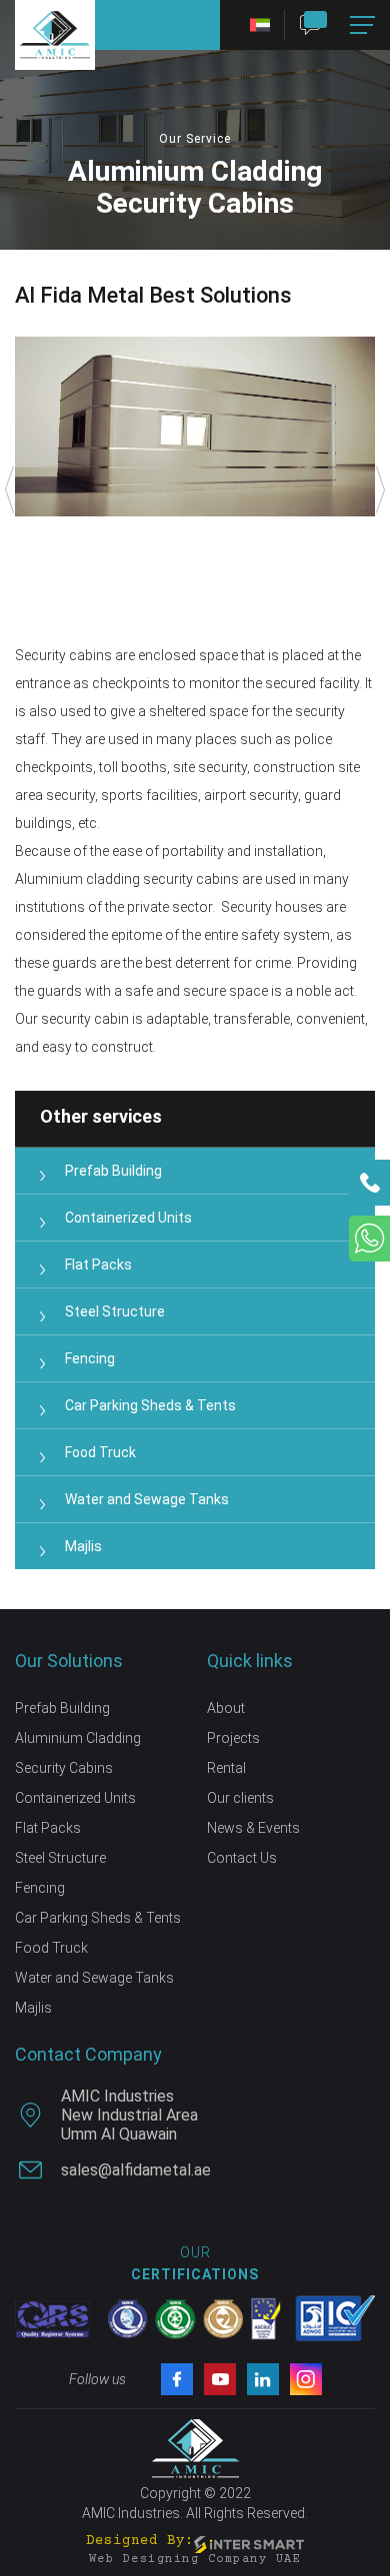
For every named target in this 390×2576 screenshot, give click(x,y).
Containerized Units (128, 1218)
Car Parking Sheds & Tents (150, 1405)
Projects (233, 1738)
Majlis (83, 1546)
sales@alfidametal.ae (136, 2170)
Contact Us (242, 1858)
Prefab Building (113, 1171)
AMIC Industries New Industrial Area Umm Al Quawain (129, 2115)
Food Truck (100, 1452)
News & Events (253, 1828)
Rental (226, 1768)
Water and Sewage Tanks (147, 1499)
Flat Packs (98, 1265)
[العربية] (252, 25)
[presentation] (10, 489)
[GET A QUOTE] (317, 25)
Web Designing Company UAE (195, 2560)
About (226, 1708)
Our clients (240, 1798)
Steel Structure (115, 1311)
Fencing (90, 1358)
